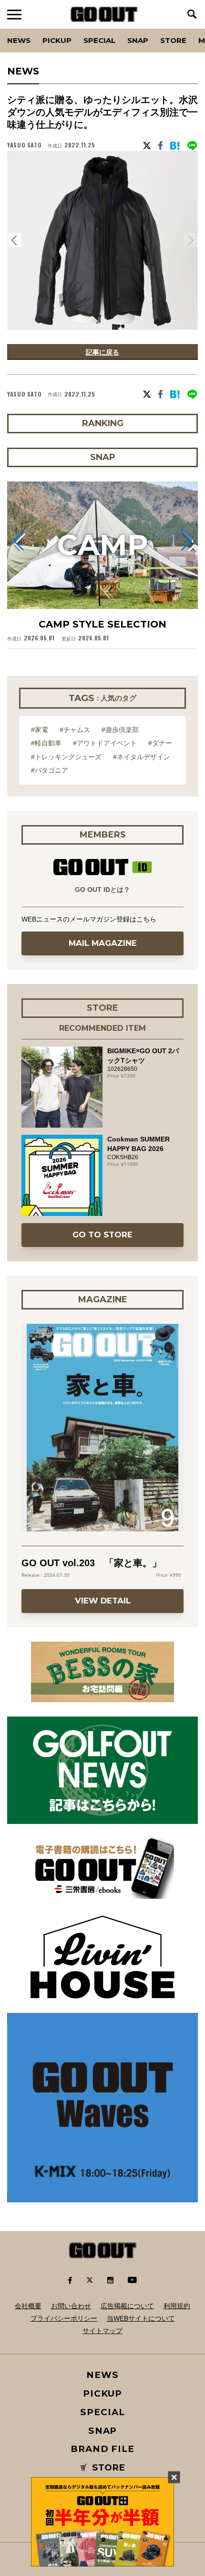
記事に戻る (102, 352)
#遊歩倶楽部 (120, 730)
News (19, 40)
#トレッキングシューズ (66, 757)
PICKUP (57, 40)
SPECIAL (99, 40)
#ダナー (160, 743)
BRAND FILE (102, 2449)
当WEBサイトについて (141, 2318)
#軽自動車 (46, 743)
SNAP (138, 40)
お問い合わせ (71, 2306)
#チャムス (75, 730)
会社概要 (28, 2306)
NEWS (102, 2375)
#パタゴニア (50, 770)
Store (173, 40)
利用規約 (177, 2306)
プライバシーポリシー (64, 2318)
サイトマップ (102, 2331)
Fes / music (33, 29)
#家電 (40, 730)
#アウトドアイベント (105, 743)
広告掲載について (127, 2306)
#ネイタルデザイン (142, 757)
